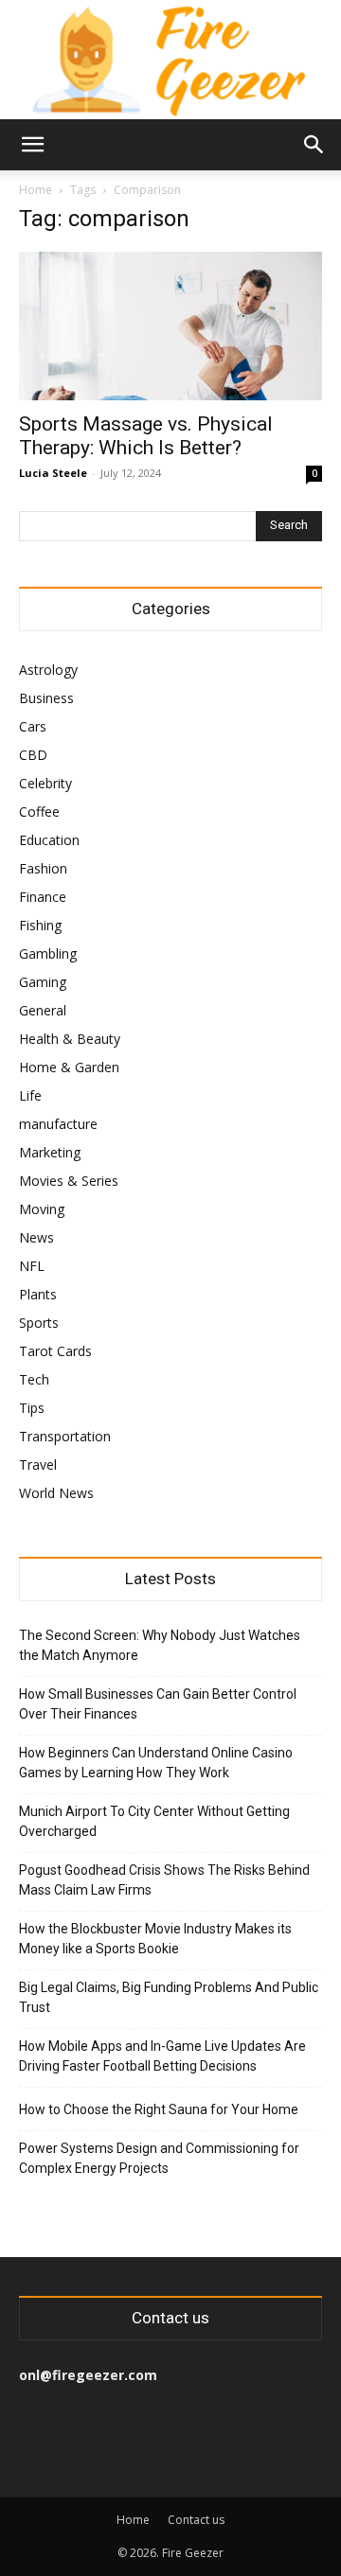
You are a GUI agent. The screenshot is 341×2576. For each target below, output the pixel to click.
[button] (32, 145)
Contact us (196, 2520)
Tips (32, 1408)
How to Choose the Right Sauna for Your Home (159, 2109)
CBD (33, 755)
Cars (33, 726)
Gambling (48, 953)
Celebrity (45, 783)
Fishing (40, 925)
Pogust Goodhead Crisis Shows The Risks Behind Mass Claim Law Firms (164, 1880)
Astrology (48, 670)
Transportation (65, 1436)
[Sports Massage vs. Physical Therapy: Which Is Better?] (170, 326)
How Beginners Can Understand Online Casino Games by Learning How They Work (156, 1763)
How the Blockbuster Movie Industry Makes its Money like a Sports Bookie (155, 1939)
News (36, 1237)
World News (56, 1493)
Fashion (43, 868)
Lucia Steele (53, 473)
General (43, 1010)
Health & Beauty (70, 1039)
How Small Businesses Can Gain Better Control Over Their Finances (158, 1704)
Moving (42, 1209)
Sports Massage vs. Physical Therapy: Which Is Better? (146, 436)
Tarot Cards (55, 1351)
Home (36, 190)
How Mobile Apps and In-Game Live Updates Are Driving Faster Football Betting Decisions (162, 2056)
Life (30, 1095)
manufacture (58, 1124)
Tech (34, 1379)
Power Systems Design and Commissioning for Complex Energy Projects (159, 2158)
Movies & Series (69, 1181)
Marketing (50, 1152)
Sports (39, 1323)
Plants (38, 1294)
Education (49, 840)
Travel (38, 1464)
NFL (32, 1266)
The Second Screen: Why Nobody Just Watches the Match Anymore (160, 1645)
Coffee (39, 812)
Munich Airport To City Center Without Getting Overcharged (154, 1821)
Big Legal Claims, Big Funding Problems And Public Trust (169, 1997)
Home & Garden (69, 1067)
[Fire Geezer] (170, 60)
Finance (43, 897)
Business (46, 698)
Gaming (43, 982)
